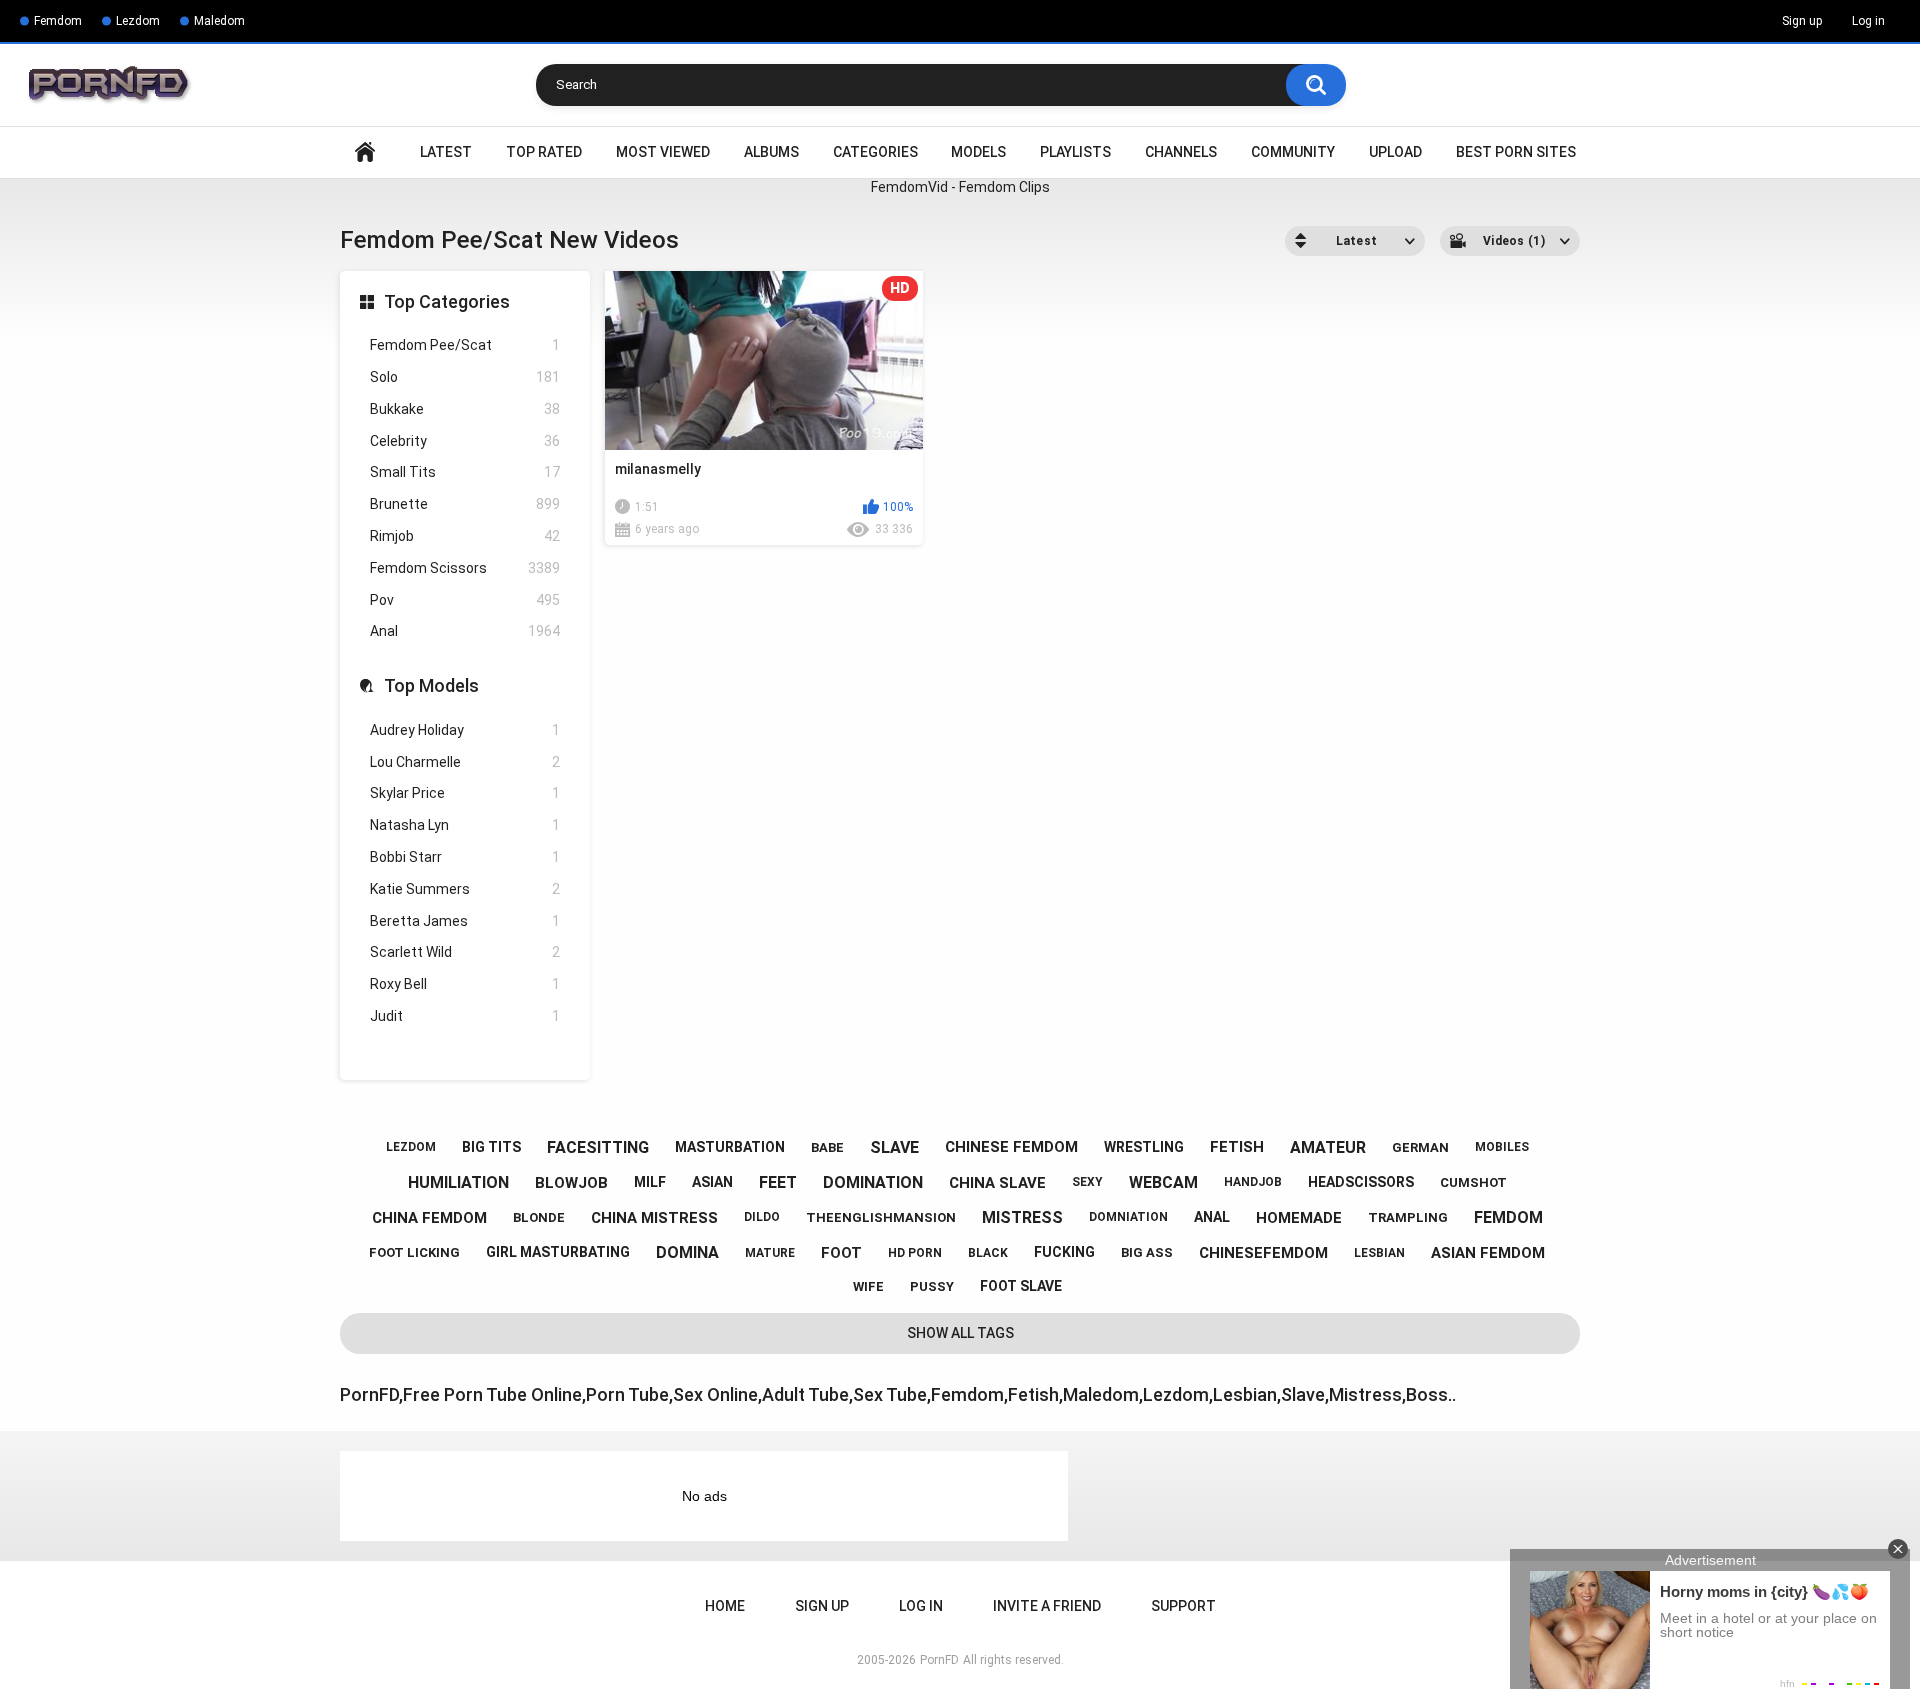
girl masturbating (558, 1252)
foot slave (1021, 1286)
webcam (1163, 1182)
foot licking (414, 1252)
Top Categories (447, 301)
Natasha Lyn (465, 825)
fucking (1064, 1252)
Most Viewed (663, 152)
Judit (465, 1016)
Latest (446, 152)
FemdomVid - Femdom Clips (960, 187)
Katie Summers (465, 889)
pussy (932, 1286)
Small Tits (465, 472)
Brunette (465, 504)
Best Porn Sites (1516, 152)
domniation (1128, 1217)
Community (1293, 152)
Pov (465, 600)
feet (778, 1182)
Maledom (219, 21)
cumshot (1473, 1182)
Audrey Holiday (465, 730)
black (988, 1253)
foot (841, 1253)
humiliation (458, 1182)
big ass (1147, 1252)
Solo (465, 377)
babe (827, 1147)
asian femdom (1488, 1253)
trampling (1408, 1217)
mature (770, 1253)
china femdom (429, 1218)
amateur (1328, 1147)
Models (978, 152)
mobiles (1502, 1147)
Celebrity (465, 441)
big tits (491, 1147)
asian (712, 1182)
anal (1212, 1217)
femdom (1508, 1217)
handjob (1253, 1182)
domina (687, 1252)
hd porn (915, 1253)
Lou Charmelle (465, 762)
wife (868, 1286)
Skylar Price (465, 793)
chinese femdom (1011, 1147)
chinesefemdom (1263, 1253)
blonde (539, 1217)
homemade (1299, 1218)
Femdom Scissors (465, 568)
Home (365, 152)
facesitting (598, 1147)
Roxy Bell (465, 984)
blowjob (571, 1183)
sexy (1087, 1182)
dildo (762, 1217)
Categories (875, 152)
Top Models (431, 685)
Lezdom (138, 21)
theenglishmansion (881, 1217)
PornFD (939, 1660)
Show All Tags (960, 1333)
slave (894, 1147)
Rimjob (465, 536)
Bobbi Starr (465, 857)
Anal (465, 631)
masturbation (730, 1147)
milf (650, 1182)
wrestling (1144, 1147)
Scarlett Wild (465, 952)
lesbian (1379, 1253)
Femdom (58, 21)
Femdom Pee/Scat (465, 345)
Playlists (1075, 152)
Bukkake (465, 409)
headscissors (1361, 1182)
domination (873, 1182)
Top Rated (544, 152)
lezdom (411, 1147)
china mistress (654, 1218)
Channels (1181, 152)
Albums (771, 152)
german (1420, 1147)
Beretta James (465, 921)
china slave (997, 1183)
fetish (1237, 1147)
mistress (1022, 1217)
